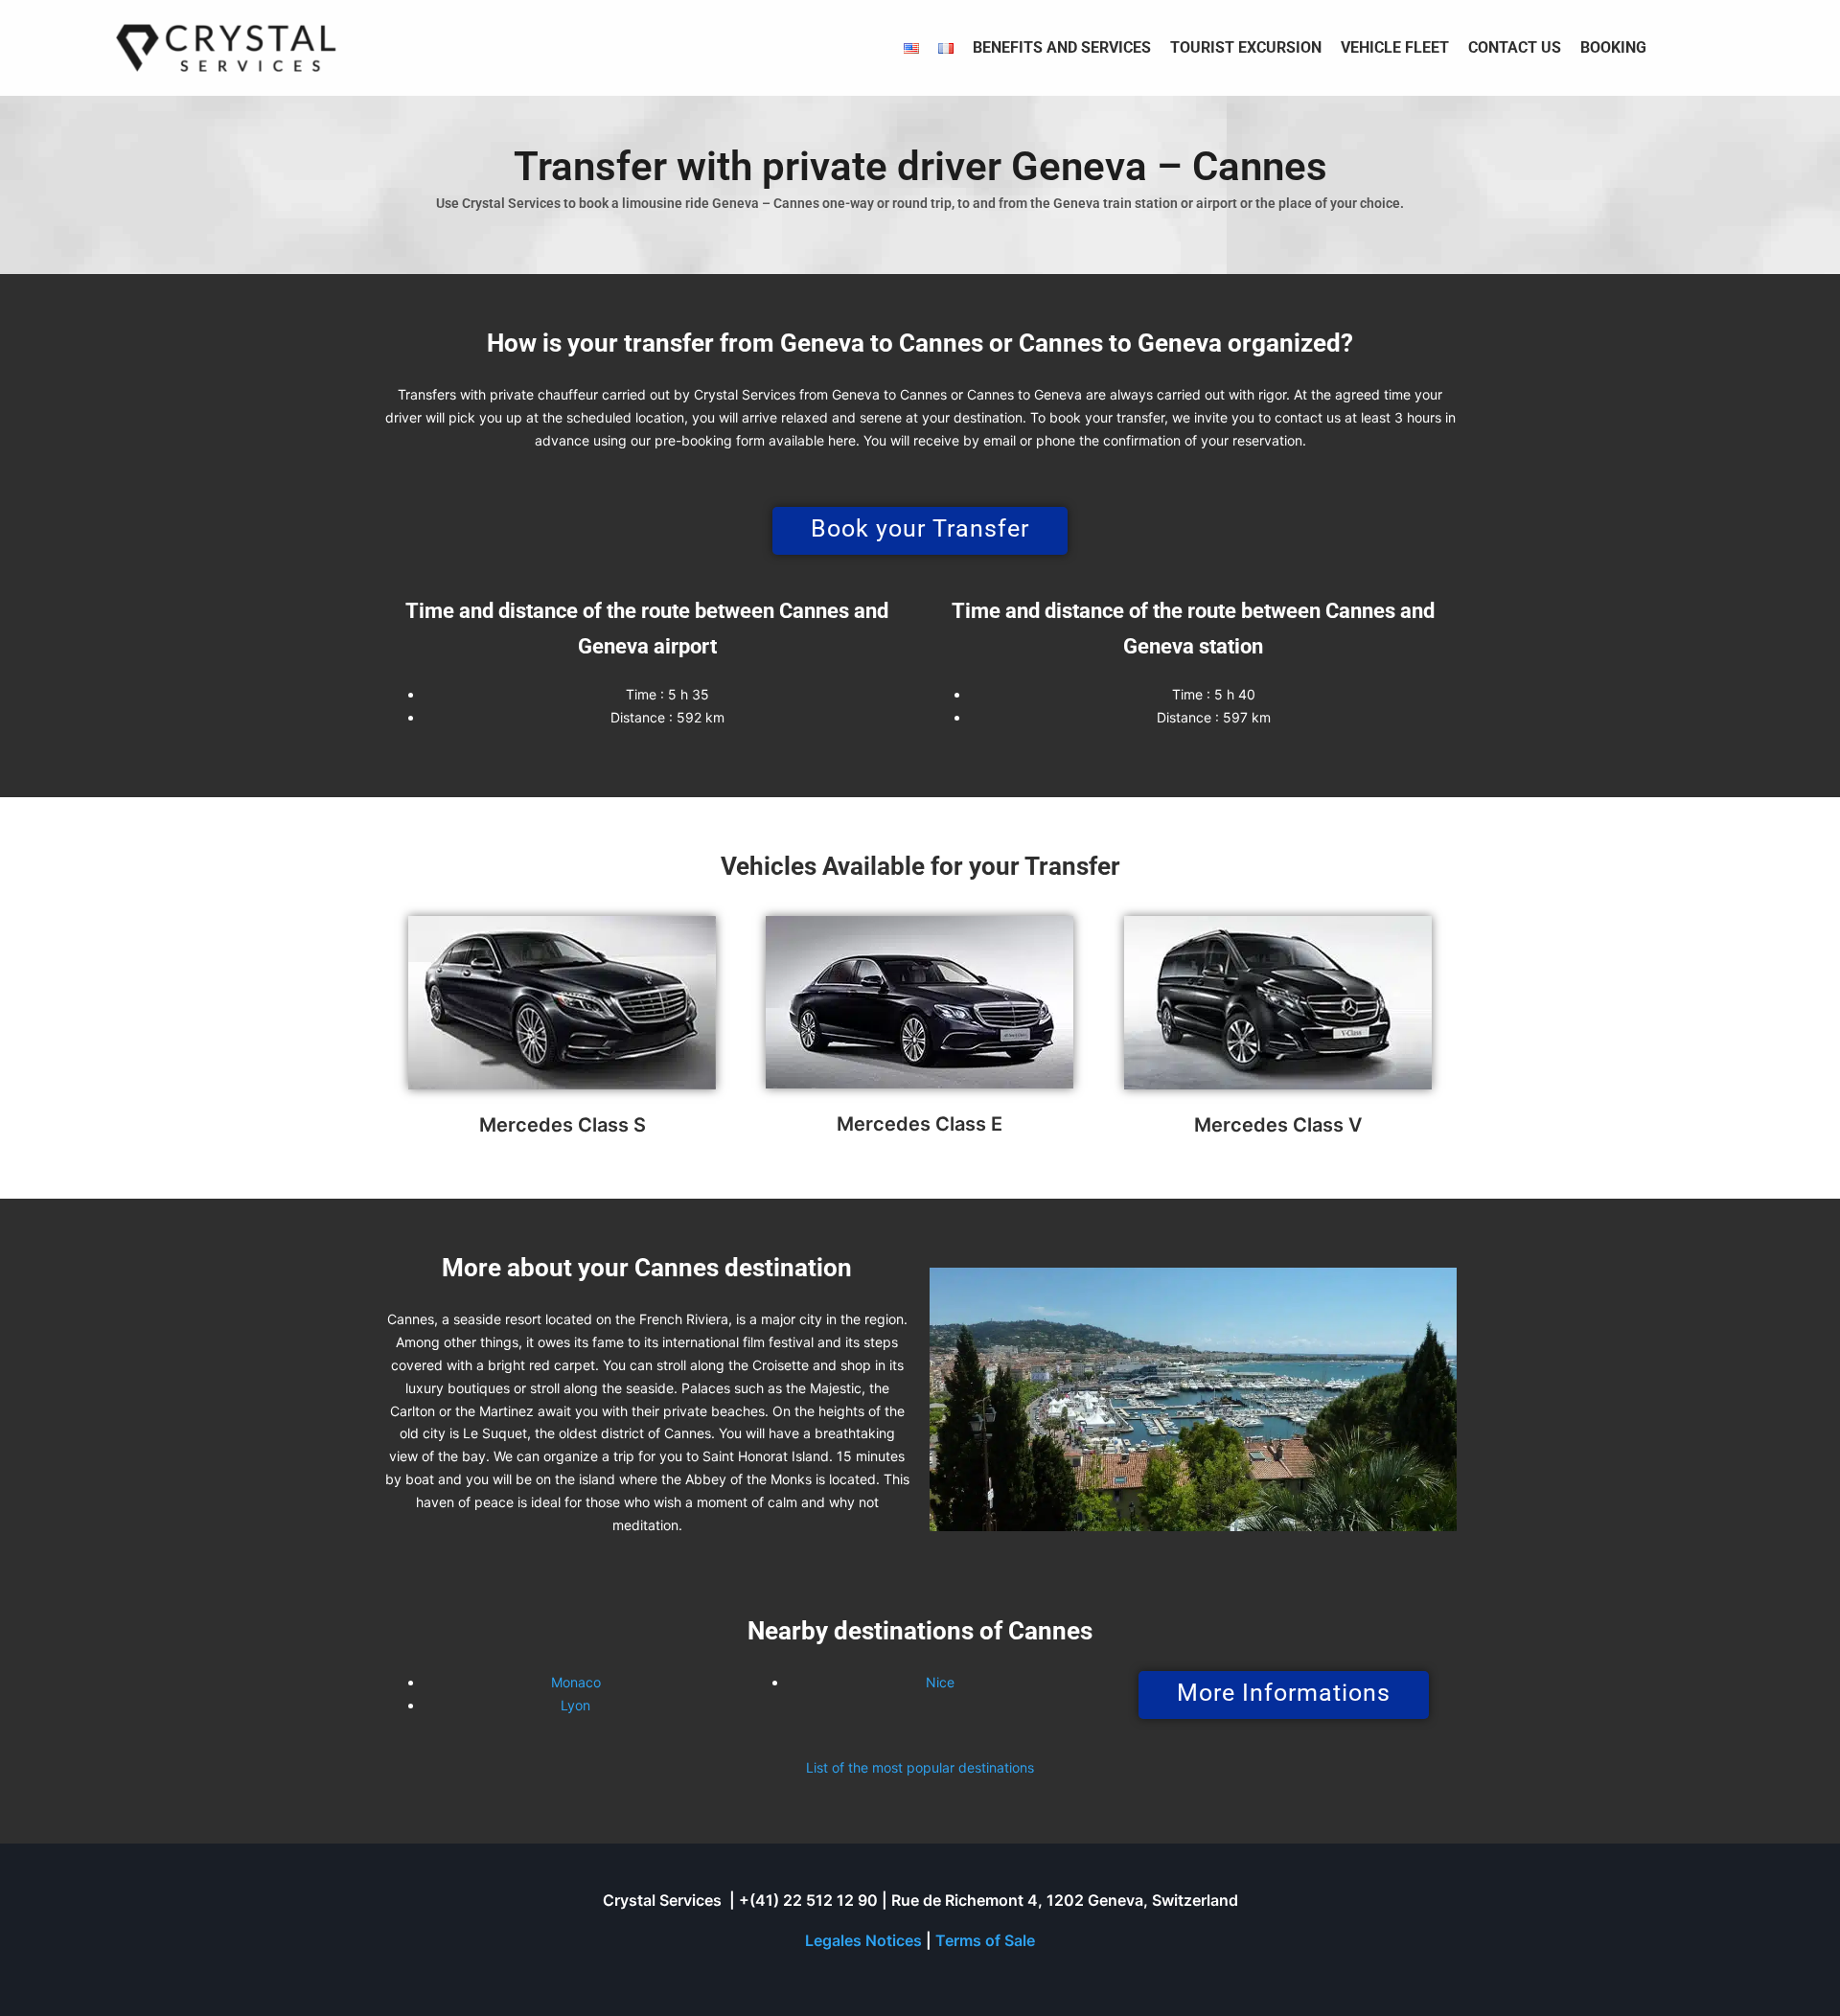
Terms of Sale (985, 1940)
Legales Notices (863, 1940)
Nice (940, 1682)
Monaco (576, 1682)
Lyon (575, 1705)
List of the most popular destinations (920, 1767)
